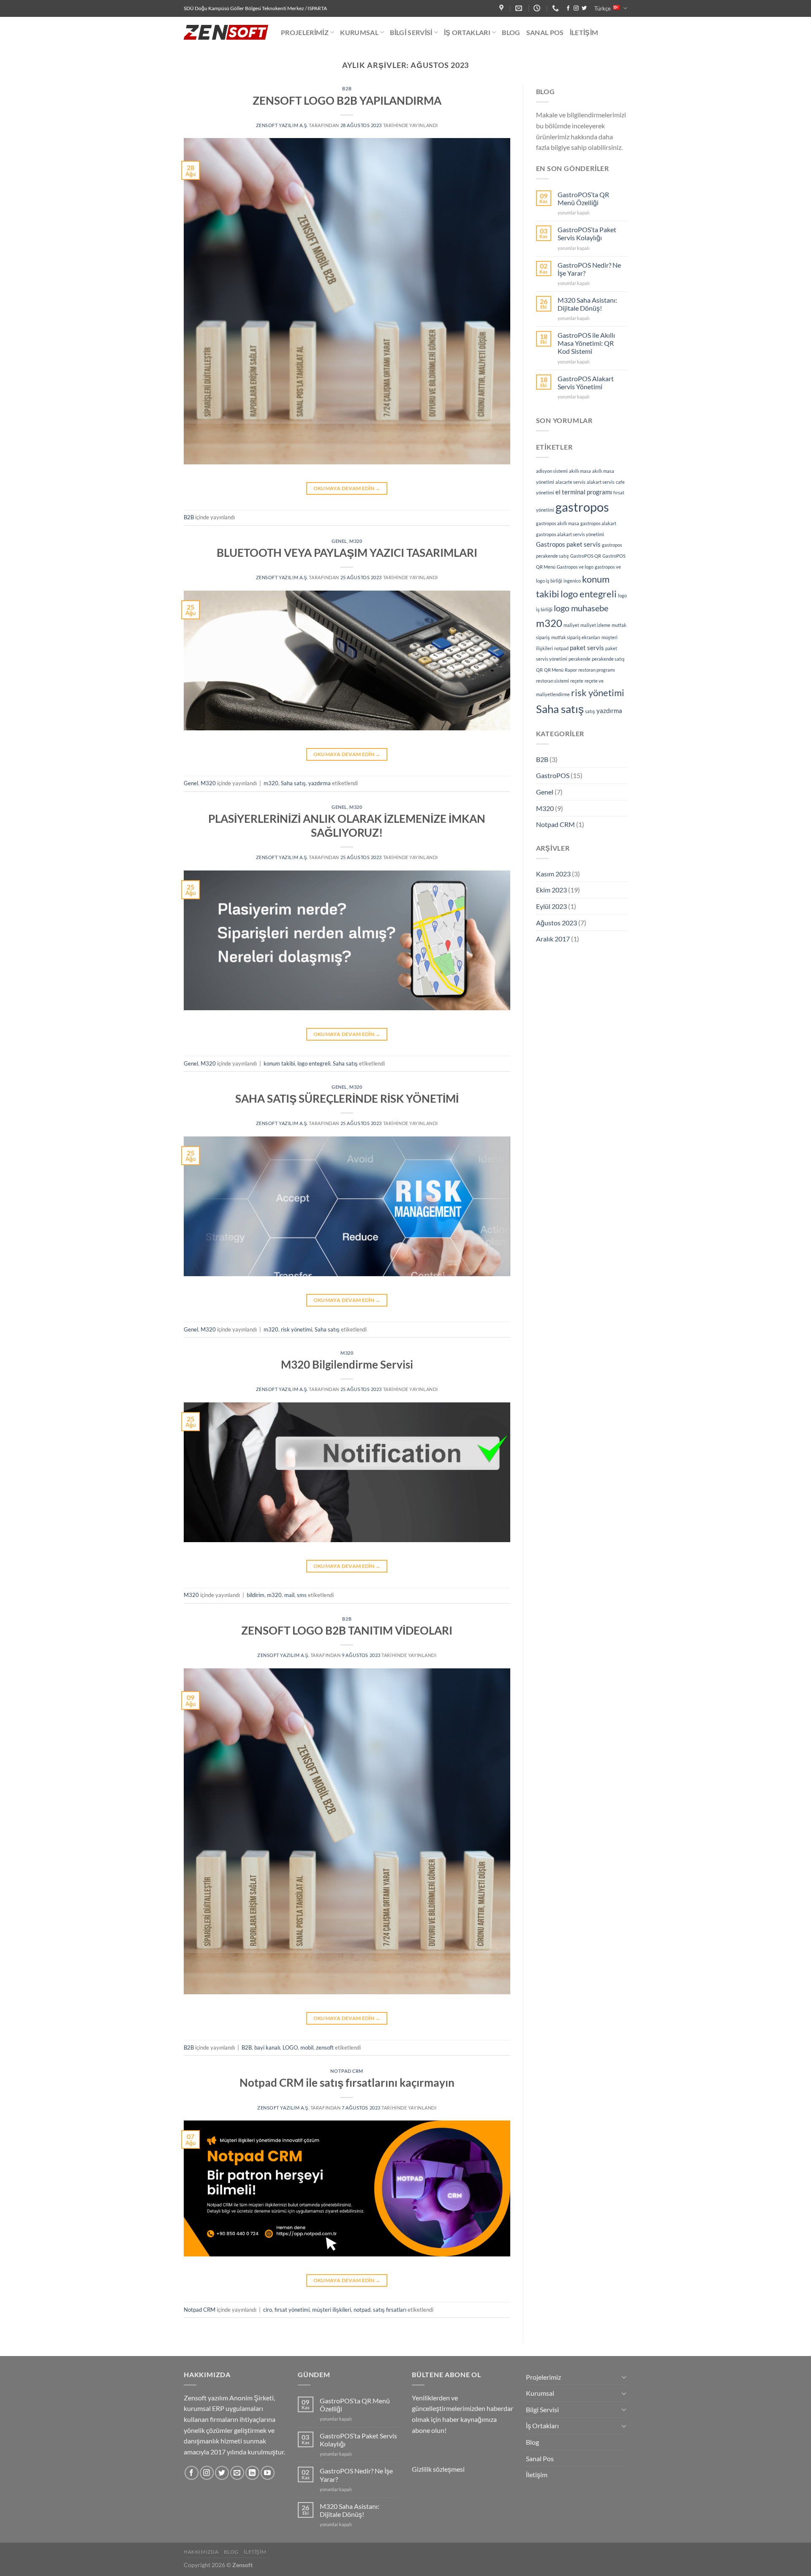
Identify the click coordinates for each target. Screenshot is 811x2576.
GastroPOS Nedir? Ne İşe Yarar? (589, 269)
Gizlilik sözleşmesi (438, 2469)
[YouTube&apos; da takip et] (268, 2473)
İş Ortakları (467, 32)
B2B (347, 88)
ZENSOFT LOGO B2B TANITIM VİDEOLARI (347, 1630)
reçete (577, 681)
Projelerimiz (305, 32)
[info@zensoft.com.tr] (520, 8)
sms (302, 1595)
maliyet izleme (595, 625)
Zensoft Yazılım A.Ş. (282, 125)
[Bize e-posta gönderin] (237, 2473)
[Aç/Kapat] (624, 2377)
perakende (580, 659)
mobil (307, 2047)
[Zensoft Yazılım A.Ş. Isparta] (502, 8)
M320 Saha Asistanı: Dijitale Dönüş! (587, 304)
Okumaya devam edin (347, 488)
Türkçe (603, 8)
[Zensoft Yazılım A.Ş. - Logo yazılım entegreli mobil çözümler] (226, 32)
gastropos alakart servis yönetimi (570, 534)
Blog (511, 32)
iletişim (255, 2552)
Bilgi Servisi (411, 32)
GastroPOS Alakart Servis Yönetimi (586, 382)
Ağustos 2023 (557, 923)
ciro (268, 2310)
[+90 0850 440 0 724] (557, 8)
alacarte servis (570, 482)
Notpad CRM (347, 2071)
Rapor (571, 670)
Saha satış (293, 783)
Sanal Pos (545, 32)
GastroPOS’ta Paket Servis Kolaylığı (587, 233)
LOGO (290, 2047)
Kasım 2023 (553, 874)
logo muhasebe (581, 608)
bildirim (256, 1595)
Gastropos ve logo (575, 567)
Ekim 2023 (551, 890)
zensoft (325, 2047)
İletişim (584, 32)
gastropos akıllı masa (558, 523)
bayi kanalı (267, 2047)
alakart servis (601, 482)
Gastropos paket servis (568, 544)
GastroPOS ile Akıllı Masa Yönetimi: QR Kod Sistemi (586, 343)
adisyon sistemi (552, 471)
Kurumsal (359, 32)
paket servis (587, 648)
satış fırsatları (390, 2310)
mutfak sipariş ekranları (576, 637)
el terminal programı (584, 492)
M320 (356, 541)
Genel (339, 541)
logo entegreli (314, 1063)
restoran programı (597, 670)
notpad (362, 2310)
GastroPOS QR (586, 556)
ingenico (572, 581)
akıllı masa (580, 471)
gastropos (582, 507)
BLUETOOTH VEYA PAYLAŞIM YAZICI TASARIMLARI (347, 553)
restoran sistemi (552, 681)
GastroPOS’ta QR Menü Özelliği (583, 198)
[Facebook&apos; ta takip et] (568, 8)
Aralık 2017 (553, 939)
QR (539, 670)
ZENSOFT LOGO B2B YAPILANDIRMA (347, 100)
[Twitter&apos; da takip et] (584, 8)
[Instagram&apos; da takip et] (576, 8)
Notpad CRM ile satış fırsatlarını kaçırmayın (347, 2082)
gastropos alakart (598, 523)
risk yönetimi (297, 1329)
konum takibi (279, 1063)
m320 (271, 783)
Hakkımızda (201, 2552)
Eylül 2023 (551, 906)
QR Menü (554, 670)
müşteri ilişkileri (332, 2310)
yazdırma (320, 783)
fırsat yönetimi (292, 2310)
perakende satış (608, 659)
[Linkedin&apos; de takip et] (252, 2473)
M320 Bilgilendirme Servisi (347, 1364)
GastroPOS (553, 775)
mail (289, 1595)
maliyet (571, 625)
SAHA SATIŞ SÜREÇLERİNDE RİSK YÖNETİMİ (347, 1098)
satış (590, 711)
